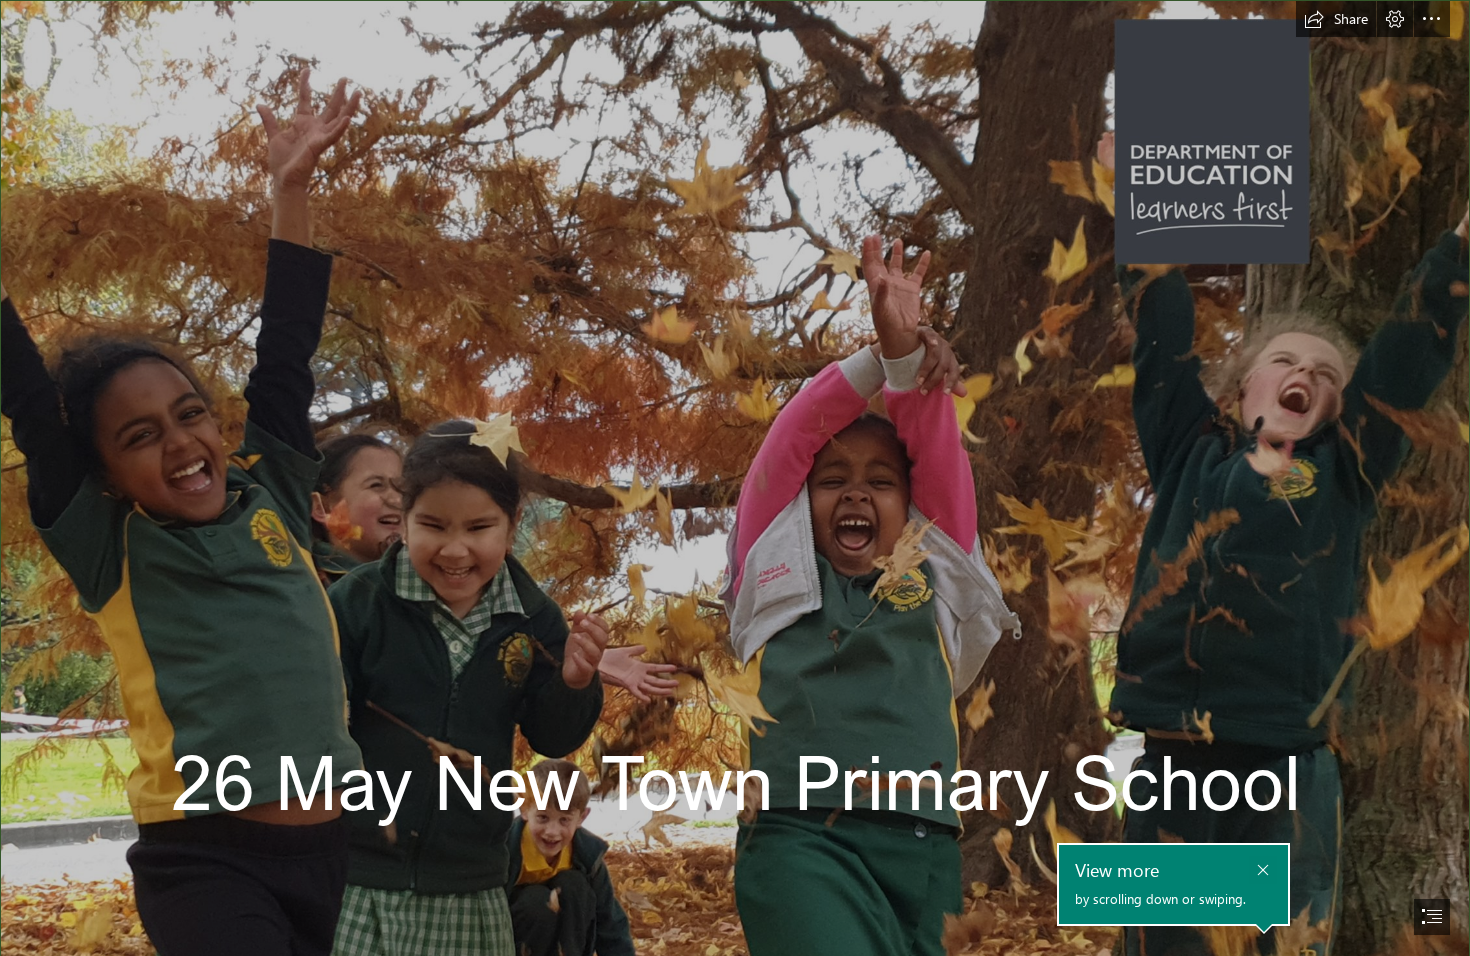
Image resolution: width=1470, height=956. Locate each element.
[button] (1336, 19)
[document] (735, 478)
